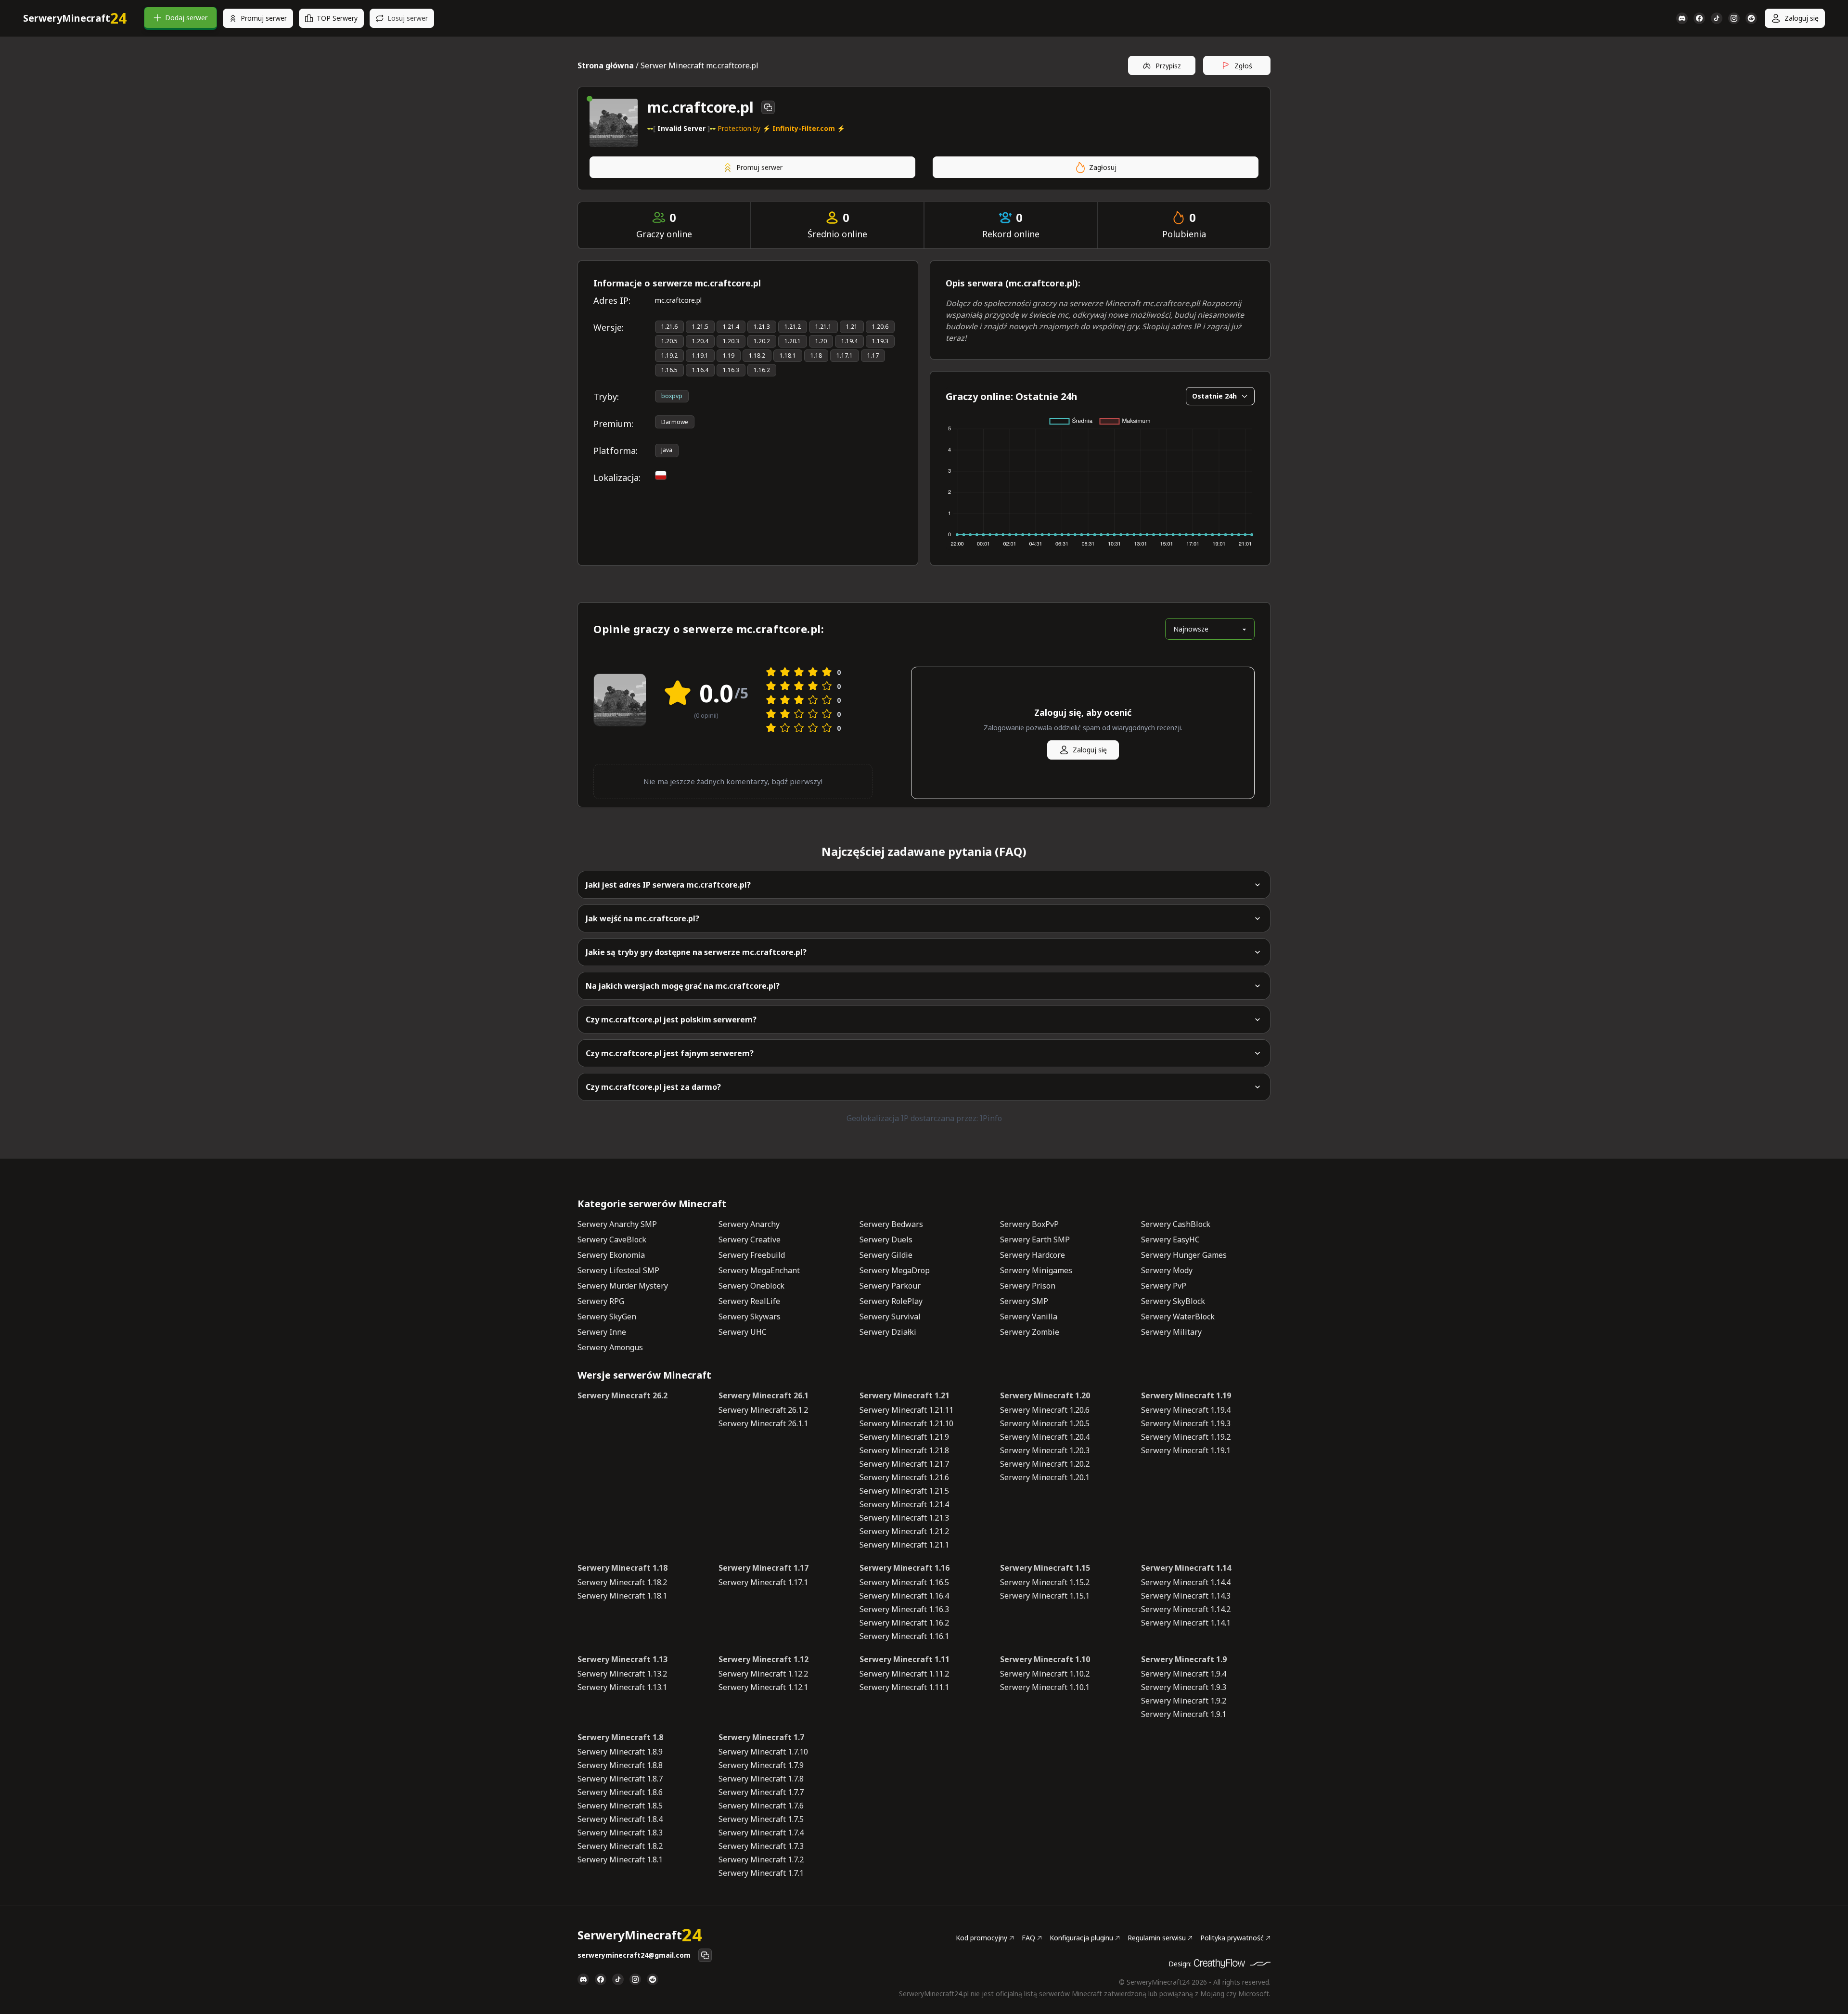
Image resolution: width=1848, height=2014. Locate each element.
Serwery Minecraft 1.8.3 (620, 1833)
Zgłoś (1243, 66)
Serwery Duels (886, 1239)
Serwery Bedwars (891, 1224)
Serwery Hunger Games (1184, 1255)
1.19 (729, 355)
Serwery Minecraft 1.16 (905, 1568)
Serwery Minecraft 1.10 (1045, 1659)
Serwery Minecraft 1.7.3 (761, 1846)
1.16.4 (700, 370)
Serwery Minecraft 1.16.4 (904, 1596)
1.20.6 (880, 327)
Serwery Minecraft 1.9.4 (1184, 1674)
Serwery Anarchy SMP (617, 1224)
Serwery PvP (1164, 1286)
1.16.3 (731, 370)
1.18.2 (757, 355)
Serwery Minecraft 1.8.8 (620, 1765)
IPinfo (991, 1118)
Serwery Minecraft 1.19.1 (1186, 1450)
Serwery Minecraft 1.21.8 (904, 1450)
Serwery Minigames (1036, 1270)
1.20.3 (731, 341)
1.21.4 (731, 327)
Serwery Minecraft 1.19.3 (1186, 1423)
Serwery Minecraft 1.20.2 (1045, 1464)
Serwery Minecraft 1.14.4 (1186, 1582)
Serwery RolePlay (891, 1301)
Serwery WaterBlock (1178, 1317)
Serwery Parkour (890, 1286)
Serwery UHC (743, 1332)
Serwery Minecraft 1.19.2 (1186, 1437)
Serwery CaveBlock (612, 1239)
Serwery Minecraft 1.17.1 (763, 1582)
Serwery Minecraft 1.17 (764, 1568)
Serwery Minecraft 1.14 (1186, 1568)
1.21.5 (700, 327)
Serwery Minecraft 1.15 (1045, 1568)
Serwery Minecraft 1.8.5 (620, 1806)
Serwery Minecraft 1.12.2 (763, 1674)
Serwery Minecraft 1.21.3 (904, 1518)
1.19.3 (880, 341)
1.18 (816, 355)
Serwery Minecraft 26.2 (622, 1395)
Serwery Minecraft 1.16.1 (904, 1636)
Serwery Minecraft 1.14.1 (1186, 1623)
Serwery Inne (602, 1332)
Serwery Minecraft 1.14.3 (1186, 1596)
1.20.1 (793, 341)
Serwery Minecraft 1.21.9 (904, 1437)
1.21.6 (669, 327)
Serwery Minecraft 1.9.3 (1184, 1687)
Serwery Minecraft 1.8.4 (620, 1819)
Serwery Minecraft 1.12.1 (763, 1687)
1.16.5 (669, 370)
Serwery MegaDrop (895, 1270)
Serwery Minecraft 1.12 (764, 1659)
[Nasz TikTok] (1717, 18)
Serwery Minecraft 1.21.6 (904, 1477)
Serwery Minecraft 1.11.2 (904, 1674)
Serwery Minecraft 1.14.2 (1186, 1609)
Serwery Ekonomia (611, 1255)
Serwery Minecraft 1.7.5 (761, 1819)
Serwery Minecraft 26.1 (764, 1395)
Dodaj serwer (186, 18)
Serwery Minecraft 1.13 (622, 1659)
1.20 (821, 341)
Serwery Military (1171, 1332)
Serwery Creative (750, 1239)
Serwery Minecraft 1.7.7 (761, 1792)
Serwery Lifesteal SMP (618, 1270)
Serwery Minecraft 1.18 (622, 1568)
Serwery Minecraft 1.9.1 (1184, 1714)
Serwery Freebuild (752, 1255)
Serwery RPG (601, 1301)
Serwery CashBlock (1176, 1224)
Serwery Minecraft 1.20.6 (1045, 1410)
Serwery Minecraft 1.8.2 (620, 1846)
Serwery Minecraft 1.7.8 (761, 1779)
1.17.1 (845, 355)
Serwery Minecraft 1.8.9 (620, 1752)
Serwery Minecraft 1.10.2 (1045, 1674)
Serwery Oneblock (751, 1286)
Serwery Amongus (610, 1347)
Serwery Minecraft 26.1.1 (763, 1423)
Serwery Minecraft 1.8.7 (620, 1779)
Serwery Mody (1167, 1270)
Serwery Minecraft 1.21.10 (906, 1423)
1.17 (873, 355)
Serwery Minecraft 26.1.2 (763, 1410)
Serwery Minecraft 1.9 (1184, 1659)
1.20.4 (700, 341)
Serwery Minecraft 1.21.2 (904, 1531)
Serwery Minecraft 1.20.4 (1045, 1437)
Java (667, 450)
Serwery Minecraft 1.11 (905, 1659)
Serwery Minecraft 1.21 (905, 1395)
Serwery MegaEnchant (759, 1270)
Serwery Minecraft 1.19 (1186, 1395)
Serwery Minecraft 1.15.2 (1045, 1582)
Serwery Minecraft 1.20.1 (1045, 1477)
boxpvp (672, 396)
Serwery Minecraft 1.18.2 (622, 1582)
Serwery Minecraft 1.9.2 (1184, 1701)
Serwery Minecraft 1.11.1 (904, 1687)
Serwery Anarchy (749, 1224)
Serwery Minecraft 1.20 (1045, 1395)
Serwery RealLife (749, 1301)
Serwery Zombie (1030, 1332)
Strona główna (606, 65)
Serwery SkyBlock (1173, 1301)
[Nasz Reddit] (1751, 18)
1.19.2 (669, 355)
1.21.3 (762, 327)
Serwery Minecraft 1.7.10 (763, 1752)
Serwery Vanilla (1029, 1317)
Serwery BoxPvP (1029, 1224)
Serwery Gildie (886, 1255)
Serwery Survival (890, 1317)
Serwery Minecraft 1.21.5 (904, 1491)
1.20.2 (762, 341)
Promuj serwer (264, 18)
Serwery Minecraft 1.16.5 (904, 1582)
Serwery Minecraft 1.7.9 (761, 1765)
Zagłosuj (1103, 167)
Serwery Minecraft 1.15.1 (1045, 1596)
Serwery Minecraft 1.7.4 (761, 1833)
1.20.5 (669, 341)
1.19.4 (849, 341)
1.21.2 (793, 327)
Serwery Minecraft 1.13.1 (622, 1687)
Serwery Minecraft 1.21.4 (904, 1504)
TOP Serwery (337, 18)
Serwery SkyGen (607, 1317)
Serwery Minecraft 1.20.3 (1045, 1450)
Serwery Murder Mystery (623, 1286)
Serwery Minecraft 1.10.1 (1045, 1687)
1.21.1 (823, 327)
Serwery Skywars (750, 1317)
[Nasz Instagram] (1734, 18)
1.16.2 (762, 370)
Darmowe (675, 422)
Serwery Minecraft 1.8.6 (620, 1792)
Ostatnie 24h (1214, 396)
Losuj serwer (408, 18)
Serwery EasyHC (1170, 1239)
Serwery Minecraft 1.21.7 (904, 1464)
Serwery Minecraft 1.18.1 (622, 1596)
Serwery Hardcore (1033, 1255)
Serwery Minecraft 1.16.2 (904, 1623)
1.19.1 (700, 355)
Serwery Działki (888, 1332)
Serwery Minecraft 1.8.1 (620, 1859)
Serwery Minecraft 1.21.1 (904, 1545)
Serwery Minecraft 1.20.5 (1045, 1423)
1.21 (852, 327)
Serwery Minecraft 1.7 (761, 1737)
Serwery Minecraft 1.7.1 (761, 1873)
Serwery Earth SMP (1035, 1239)
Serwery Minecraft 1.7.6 (761, 1806)
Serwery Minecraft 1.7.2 (761, 1859)
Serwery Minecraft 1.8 (620, 1737)
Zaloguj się (1802, 18)
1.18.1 (788, 355)
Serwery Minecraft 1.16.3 (904, 1609)
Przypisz (1168, 66)
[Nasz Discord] (1682, 18)
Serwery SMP (1024, 1301)
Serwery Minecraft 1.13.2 (622, 1674)
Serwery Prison (1028, 1286)
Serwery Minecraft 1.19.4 (1186, 1410)
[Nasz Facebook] (1699, 18)
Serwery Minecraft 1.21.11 (906, 1410)
